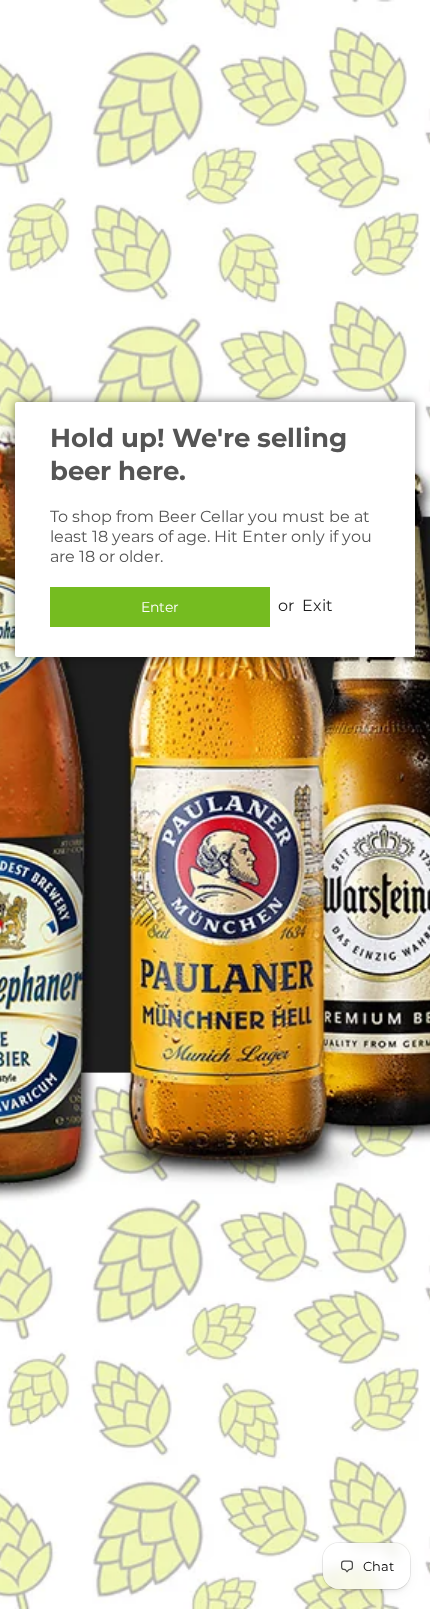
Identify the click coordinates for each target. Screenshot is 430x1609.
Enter (160, 607)
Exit (317, 605)
